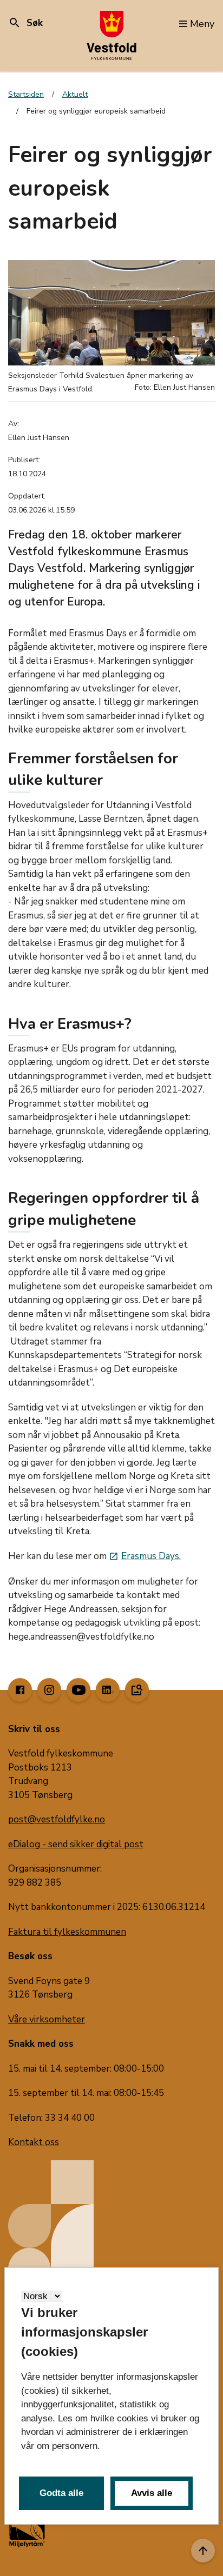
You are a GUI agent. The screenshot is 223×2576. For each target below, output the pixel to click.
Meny (202, 24)
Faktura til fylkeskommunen (67, 1932)
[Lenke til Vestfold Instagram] (49, 1690)
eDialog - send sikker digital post (76, 1844)
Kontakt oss (34, 2142)
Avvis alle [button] (152, 2493)
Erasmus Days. (145, 1556)
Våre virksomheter (47, 2019)
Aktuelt (75, 94)
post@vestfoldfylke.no (57, 1819)
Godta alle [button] (61, 2493)
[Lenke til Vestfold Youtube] (78, 1690)
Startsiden (26, 94)
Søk (25, 23)
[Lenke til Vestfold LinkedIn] (108, 1690)
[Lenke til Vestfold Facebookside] (20, 1690)
